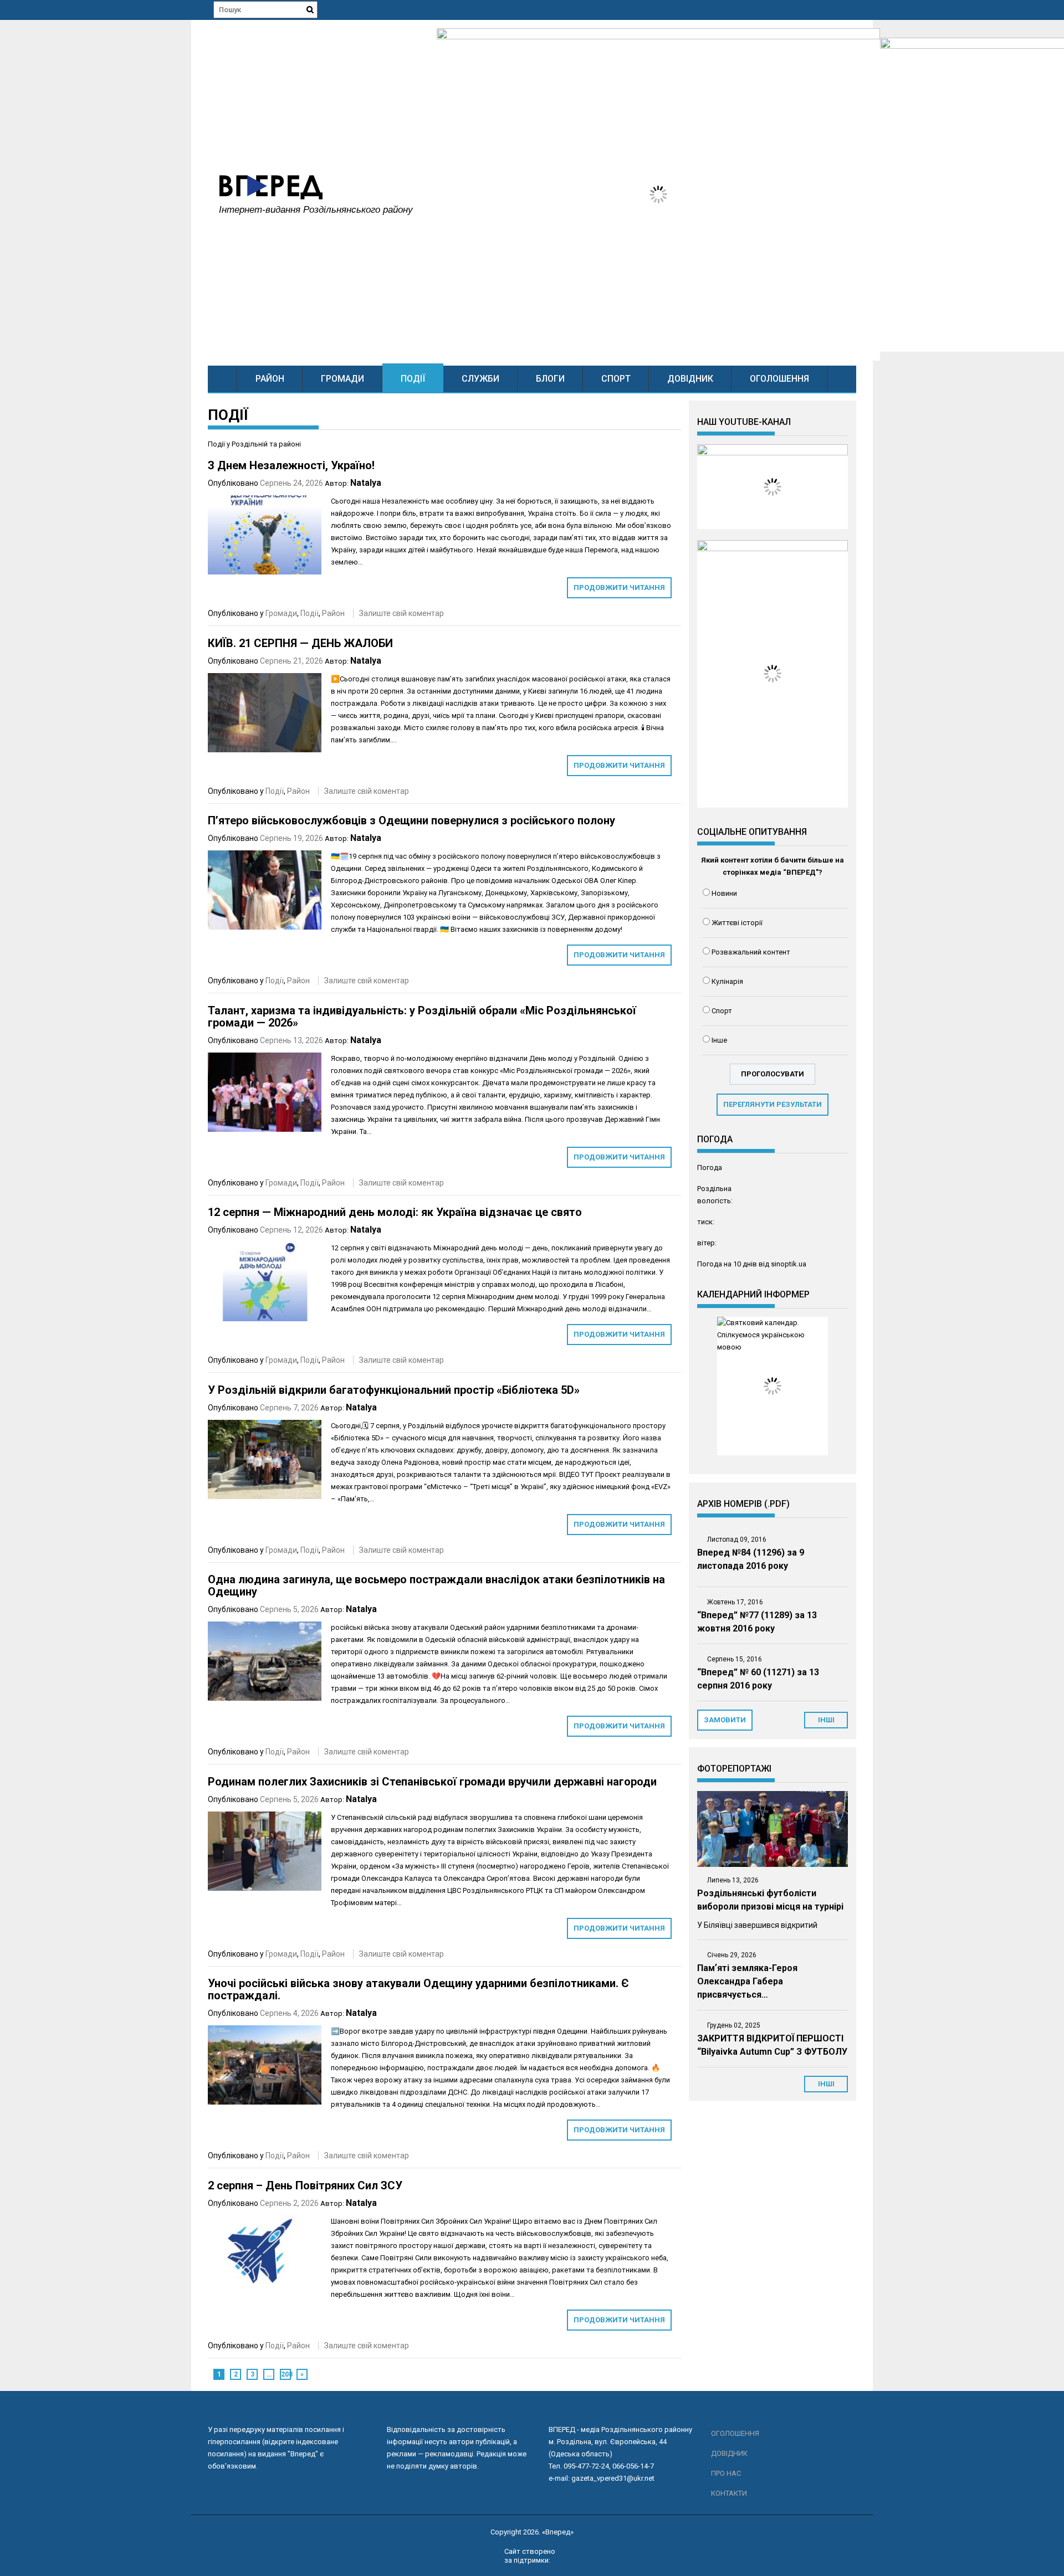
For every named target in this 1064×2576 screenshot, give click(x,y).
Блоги (550, 379)
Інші (826, 2084)
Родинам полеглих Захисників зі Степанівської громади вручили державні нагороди (432, 1782)
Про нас (726, 2473)
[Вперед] (222, 379)
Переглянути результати (773, 1104)
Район (270, 379)
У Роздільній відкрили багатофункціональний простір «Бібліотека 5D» (394, 1390)
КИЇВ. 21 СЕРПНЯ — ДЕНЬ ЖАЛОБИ (300, 643)
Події (413, 379)
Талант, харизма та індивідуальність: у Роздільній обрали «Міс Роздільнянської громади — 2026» (422, 1017)
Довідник (690, 379)
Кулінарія (727, 981)
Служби (480, 379)
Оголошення (779, 379)
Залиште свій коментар (401, 613)
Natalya (366, 483)
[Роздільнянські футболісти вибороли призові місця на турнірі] (773, 1829)
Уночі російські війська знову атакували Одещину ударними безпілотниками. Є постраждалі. (418, 1989)
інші (826, 1720)
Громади (342, 379)
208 (286, 2374)
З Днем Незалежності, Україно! (291, 465)
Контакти (729, 2493)
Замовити (725, 1720)
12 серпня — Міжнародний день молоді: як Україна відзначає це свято (395, 1212)
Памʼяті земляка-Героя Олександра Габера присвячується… (747, 1981)
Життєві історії (737, 923)
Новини (724, 893)
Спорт (616, 379)
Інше (719, 1040)
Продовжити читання (619, 587)
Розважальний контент (751, 952)
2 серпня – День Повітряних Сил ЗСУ (305, 2185)
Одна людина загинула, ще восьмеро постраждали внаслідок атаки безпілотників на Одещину (436, 1585)
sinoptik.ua (789, 1264)
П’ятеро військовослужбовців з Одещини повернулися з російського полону (411, 820)
